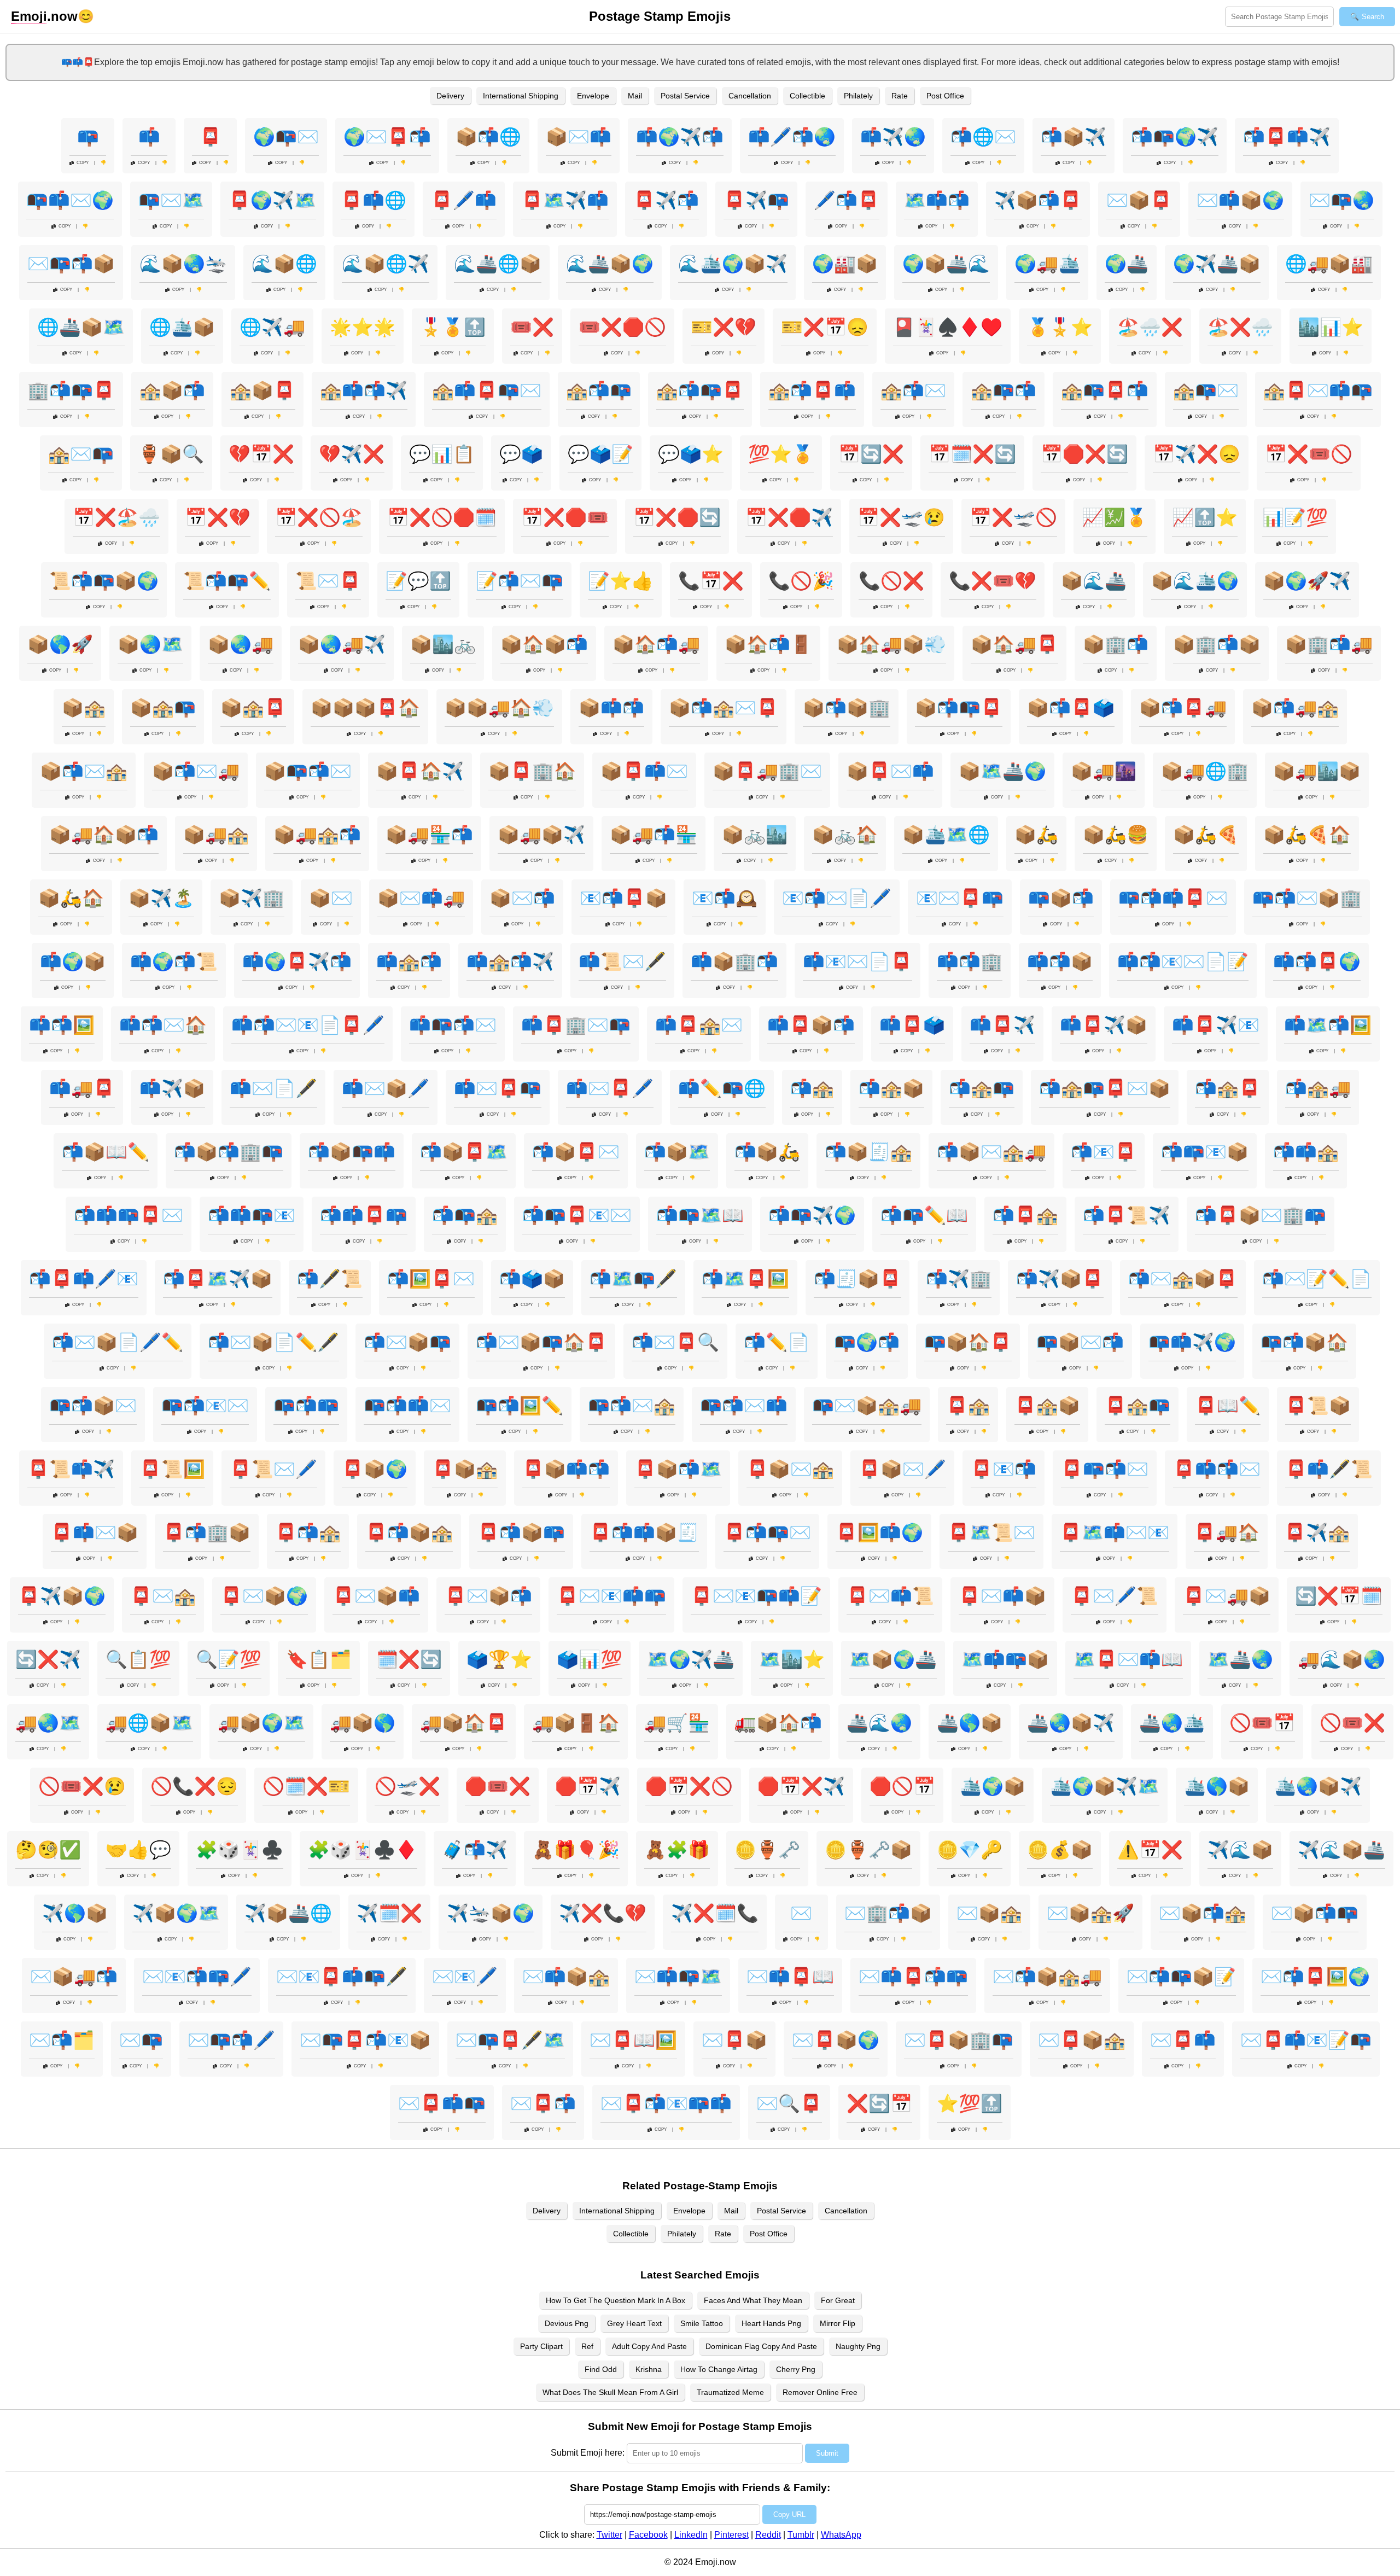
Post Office (945, 96)
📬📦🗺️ (677, 1152)
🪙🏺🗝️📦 (868, 1850)
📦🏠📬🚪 (768, 644)
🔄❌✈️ (48, 1659)
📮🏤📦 (1047, 1406)
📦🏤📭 (163, 708)
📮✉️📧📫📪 (611, 1596)
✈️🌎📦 (75, 1913)
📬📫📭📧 (252, 1215)
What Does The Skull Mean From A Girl (610, 2392)
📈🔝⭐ (1205, 517)
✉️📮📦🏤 (1082, 2040)
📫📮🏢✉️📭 (576, 1025)
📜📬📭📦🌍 (104, 581)
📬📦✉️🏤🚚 (991, 1152)
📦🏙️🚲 (443, 644)
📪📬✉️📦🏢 (1307, 898)
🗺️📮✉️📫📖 (1128, 1659)
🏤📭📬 (1004, 391)
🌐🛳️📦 (182, 327)
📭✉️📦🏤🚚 (867, 1406)
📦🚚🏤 (216, 835)
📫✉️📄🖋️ (273, 1088)
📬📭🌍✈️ (1175, 137)
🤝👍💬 (138, 1850)
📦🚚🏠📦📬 (104, 835)
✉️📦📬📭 (1315, 1913)
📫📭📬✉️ (453, 1025)
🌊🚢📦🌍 (610, 264)
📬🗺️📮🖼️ (745, 1279)
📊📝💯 (1295, 517)
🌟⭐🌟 (363, 327)
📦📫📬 (611, 708)
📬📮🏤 (1025, 1215)
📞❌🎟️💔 (993, 581)
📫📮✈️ (1002, 1025)
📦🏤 (84, 708)
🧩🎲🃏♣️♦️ (363, 1850)
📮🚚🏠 (1227, 1532)
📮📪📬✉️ (1105, 1469)
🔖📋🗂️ (319, 1659)
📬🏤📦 (891, 1088)
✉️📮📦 (734, 2040)
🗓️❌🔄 (409, 1659)
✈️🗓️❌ (389, 1913)
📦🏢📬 (1116, 644)
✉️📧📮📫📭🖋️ (342, 1977)
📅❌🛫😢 (901, 517)
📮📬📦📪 (521, 1532)
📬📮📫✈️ (1287, 137)
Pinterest (731, 2535)
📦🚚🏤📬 (317, 835)
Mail (635, 96)
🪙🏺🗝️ (767, 1850)
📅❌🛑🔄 (677, 517)
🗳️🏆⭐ (499, 1659)
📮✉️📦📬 (488, 1596)
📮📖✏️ (1228, 1406)
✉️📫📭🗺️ (678, 1977)
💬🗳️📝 (600, 454)
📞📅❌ (711, 581)
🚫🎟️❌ (1352, 1723)
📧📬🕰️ (725, 898)
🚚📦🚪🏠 (576, 1723)
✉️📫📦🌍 (1240, 200)
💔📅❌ (261, 454)
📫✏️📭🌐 (722, 1088)
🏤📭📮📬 (1105, 391)
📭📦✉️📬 (1080, 1342)
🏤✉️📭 (81, 454)
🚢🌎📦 (970, 1723)
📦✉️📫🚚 (421, 898)
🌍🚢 (1127, 264)
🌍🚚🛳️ (1047, 264)
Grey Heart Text (634, 2323)
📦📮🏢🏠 (532, 771)
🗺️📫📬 (937, 200)
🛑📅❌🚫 (689, 1786)
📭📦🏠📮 (968, 1342)
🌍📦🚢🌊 (946, 264)
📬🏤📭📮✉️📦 (1105, 1088)
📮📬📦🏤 (409, 1532)
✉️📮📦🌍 (836, 2040)
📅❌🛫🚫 (1013, 517)
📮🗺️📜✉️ (991, 1532)
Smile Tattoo (702, 2323)
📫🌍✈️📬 (680, 137)
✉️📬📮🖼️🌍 (1315, 1977)
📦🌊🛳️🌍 (1195, 581)
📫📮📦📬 (811, 1025)
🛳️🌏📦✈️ (1318, 1786)
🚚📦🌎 (363, 1723)
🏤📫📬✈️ (364, 391)
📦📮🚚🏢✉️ (767, 771)
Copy (83, 163)
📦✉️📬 (522, 898)
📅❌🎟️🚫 (1309, 454)
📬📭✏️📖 (924, 1215)
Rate (900, 96)
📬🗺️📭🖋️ (633, 1279)
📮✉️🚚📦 (1227, 1596)
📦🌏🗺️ (150, 644)
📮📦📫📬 (566, 1469)
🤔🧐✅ (48, 1850)
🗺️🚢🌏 (1240, 1659)
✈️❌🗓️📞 (715, 1913)
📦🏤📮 (253, 708)
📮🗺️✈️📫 (565, 200)
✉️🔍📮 (789, 2103)
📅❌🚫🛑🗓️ (442, 517)
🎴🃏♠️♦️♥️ (948, 327)
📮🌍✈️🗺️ (272, 200)
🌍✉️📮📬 (387, 137)
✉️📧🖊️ (465, 1977)
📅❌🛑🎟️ (565, 517)
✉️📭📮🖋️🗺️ (510, 2040)
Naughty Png (858, 2346)
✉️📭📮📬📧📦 (365, 2040)
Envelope (593, 96)
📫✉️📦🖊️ (386, 1088)
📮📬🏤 (308, 1532)
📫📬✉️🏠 (163, 1025)
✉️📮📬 (543, 2103)
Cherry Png (796, 2369)
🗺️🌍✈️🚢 (691, 1659)
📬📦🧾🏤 (868, 1152)
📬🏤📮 (1228, 1088)
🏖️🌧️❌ (1150, 327)
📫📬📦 (1060, 961)
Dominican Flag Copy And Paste (761, 2346)
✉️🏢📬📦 (888, 1913)
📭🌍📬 (867, 1342)
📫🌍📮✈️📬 (297, 961)
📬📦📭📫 (352, 1152)
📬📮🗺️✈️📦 (218, 1279)
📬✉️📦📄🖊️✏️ (118, 1342)
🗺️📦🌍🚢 (893, 1659)
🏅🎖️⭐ (1060, 327)
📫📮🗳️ (912, 1025)
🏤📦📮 (262, 391)
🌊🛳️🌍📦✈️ (733, 264)
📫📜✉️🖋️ (622, 961)
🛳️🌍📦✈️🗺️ (1105, 1786)
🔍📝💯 (229, 1659)
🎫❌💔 (724, 327)
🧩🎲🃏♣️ (240, 1850)
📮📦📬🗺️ (678, 1469)
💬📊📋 (442, 454)
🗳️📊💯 (590, 1659)
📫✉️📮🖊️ (610, 1088)
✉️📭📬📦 (71, 264)
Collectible (807, 96)
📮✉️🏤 (163, 1596)
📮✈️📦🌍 (62, 1596)
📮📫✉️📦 (95, 1532)
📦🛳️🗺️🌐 (946, 835)
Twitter (609, 2535)
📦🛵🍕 (1206, 835)
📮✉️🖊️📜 (1115, 1596)
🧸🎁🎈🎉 (576, 1850)
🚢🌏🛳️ (1172, 1723)
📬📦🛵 (767, 1152)
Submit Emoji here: (588, 2453)
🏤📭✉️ (1206, 391)
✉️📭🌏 (1341, 200)
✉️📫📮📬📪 (913, 1977)
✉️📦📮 (1139, 200)
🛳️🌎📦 (1217, 1786)
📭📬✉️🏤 (632, 1406)
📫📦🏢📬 (734, 961)
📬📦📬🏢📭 (229, 1152)
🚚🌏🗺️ (48, 1723)
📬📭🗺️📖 (700, 1215)
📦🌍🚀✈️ (1307, 581)
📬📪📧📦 (1205, 1152)
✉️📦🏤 (989, 1913)
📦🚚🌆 (1104, 771)
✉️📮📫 (1183, 2040)
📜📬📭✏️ (227, 581)
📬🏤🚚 (1318, 1088)
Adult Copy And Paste (649, 2346)
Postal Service (685, 96)
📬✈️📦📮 (1060, 1279)
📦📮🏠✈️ (420, 771)
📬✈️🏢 (959, 1279)
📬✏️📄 (777, 1342)
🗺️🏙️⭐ (792, 1659)
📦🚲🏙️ (755, 835)
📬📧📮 (1104, 1152)
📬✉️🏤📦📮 (1183, 1279)
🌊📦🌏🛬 (183, 264)
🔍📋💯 (138, 1659)
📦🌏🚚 (241, 644)
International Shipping (521, 96)
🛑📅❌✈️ (801, 1786)
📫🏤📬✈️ (510, 961)
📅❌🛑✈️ (789, 517)
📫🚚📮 (82, 1088)
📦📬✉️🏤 (84, 771)
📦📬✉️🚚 (196, 771)
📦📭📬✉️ (308, 771)
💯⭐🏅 (781, 454)
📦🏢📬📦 (1217, 644)
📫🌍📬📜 (174, 961)
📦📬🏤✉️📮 (724, 708)
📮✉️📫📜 (890, 1596)
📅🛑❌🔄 (1084, 454)
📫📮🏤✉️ (699, 1025)
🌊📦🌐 (284, 264)
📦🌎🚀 (60, 644)
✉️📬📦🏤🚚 (1047, 1977)
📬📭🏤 (465, 1215)
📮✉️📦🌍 (264, 1596)
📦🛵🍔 (1116, 835)
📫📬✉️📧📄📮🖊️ (308, 1025)
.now (44, 16)
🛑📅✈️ (588, 1786)
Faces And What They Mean (753, 2300)
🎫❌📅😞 (825, 327)
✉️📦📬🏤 (1203, 1913)
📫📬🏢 (970, 961)
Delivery (450, 96)
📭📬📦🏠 (1304, 1342)
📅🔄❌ (871, 454)
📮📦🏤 (465, 1469)
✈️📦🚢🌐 (288, 1913)
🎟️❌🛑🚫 (622, 327)
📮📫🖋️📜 (1329, 1469)
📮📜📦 (1318, 1406)
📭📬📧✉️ (205, 1406)
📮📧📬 (1004, 1469)
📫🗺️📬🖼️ (1328, 1025)
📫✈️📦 (172, 1088)
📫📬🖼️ (62, 1025)
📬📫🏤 (1306, 1152)
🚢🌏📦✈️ (1071, 1723)
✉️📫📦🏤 (566, 1977)
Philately (858, 96)
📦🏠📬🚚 (656, 644)
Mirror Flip (838, 2323)
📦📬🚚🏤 (1295, 708)
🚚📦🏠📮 (464, 1723)
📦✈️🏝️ (161, 898)
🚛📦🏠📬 (778, 1723)
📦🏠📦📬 (544, 644)
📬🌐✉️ (983, 137)
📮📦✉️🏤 (790, 1469)
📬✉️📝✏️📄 (1317, 1279)
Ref (587, 2346)
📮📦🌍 (375, 1469)
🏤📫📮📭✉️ (487, 391)
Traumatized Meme (730, 2392)
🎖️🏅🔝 (453, 327)
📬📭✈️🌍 (812, 1215)
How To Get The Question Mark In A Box (616, 2300)
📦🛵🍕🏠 (1307, 835)
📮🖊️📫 (464, 200)
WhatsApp (841, 2535)
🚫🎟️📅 (1262, 1723)
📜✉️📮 (328, 581)
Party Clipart (541, 2346)
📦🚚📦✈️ (541, 835)
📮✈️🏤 (1317, 1532)
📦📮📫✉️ (644, 771)
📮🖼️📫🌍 (879, 1532)
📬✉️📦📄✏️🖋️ (273, 1342)
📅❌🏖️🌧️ (116, 517)
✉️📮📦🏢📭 (959, 2040)
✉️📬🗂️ (62, 2040)
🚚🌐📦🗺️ (149, 1723)
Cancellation (750, 96)
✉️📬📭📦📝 (1181, 1977)
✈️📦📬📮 (1038, 200)
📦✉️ (331, 898)
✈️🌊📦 (1240, 1850)
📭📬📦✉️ (93, 1406)
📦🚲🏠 (845, 835)
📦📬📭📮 (959, 708)
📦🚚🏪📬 (429, 835)
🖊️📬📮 (847, 200)
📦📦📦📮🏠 (365, 708)
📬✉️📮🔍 (675, 1342)
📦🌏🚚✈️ (342, 644)
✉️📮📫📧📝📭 (1306, 2040)
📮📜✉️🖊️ (273, 1469)
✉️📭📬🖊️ (231, 2040)
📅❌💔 (218, 517)
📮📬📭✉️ (767, 1532)
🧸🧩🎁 (677, 1850)
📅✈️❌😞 (1197, 454)
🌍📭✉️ (286, 137)
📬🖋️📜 (330, 1279)
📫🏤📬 (409, 961)
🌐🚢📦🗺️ (81, 327)
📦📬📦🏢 (847, 708)
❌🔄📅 (879, 2103)
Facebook (648, 2535)
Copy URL (789, 2514)
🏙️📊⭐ (1331, 327)
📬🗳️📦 (532, 1279)
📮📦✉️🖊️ (902, 1469)
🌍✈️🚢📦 (1217, 264)
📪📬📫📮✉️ (1173, 898)
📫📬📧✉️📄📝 (1183, 961)
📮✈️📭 (756, 200)
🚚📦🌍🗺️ (261, 1723)
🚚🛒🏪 (677, 1723)
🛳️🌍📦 (993, 1786)
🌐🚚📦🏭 (1329, 264)
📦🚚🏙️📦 (1317, 771)
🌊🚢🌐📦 (498, 264)
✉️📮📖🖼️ (633, 2040)
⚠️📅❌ (1150, 1850)
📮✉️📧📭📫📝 (756, 1596)
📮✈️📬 (666, 200)
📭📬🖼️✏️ (520, 1406)
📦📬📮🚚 (1183, 708)
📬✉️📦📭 (407, 1342)
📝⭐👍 (621, 581)
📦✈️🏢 (252, 898)
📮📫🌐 (374, 200)
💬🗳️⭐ (691, 454)
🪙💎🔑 (970, 1850)
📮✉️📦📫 (376, 1596)
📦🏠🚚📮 (1014, 644)
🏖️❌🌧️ (1240, 327)
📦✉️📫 (579, 137)
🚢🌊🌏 (879, 1723)
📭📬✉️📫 (744, 1406)
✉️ (801, 1913)
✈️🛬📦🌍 (491, 1913)
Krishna (649, 2369)
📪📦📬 (1061, 898)
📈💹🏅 (1115, 517)
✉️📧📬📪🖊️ (197, 1977)
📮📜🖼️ (172, 1469)
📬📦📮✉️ (576, 1152)
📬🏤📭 (982, 1088)
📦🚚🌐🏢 (1205, 771)
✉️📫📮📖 (790, 1977)
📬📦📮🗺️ (464, 1152)
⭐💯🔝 (970, 2103)
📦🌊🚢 (1094, 581)
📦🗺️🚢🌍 (1002, 771)
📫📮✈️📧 (1216, 1025)
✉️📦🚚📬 (74, 1977)
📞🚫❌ (891, 581)
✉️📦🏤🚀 (1090, 1913)
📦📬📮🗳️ (1071, 708)
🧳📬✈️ (475, 1850)
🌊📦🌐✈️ (386, 264)
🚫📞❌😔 (194, 1786)
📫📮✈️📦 (1104, 1025)
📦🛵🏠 (71, 898)
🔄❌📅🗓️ (1339, 1596)
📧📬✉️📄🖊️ (837, 898)
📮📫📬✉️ (1217, 1469)
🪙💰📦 (1060, 1850)
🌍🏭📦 (845, 264)
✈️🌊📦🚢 (1341, 1850)
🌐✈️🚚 (272, 327)
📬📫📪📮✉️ (129, 1215)
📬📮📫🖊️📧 (84, 1279)
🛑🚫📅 (902, 1786)
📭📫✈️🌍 (1192, 1342)
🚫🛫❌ (407, 1786)
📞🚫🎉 (801, 581)
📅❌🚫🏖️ (319, 517)
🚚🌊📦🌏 (1341, 1659)
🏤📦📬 (172, 391)
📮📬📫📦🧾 (644, 1532)
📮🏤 (968, 1406)
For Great (838, 2300)
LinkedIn (691, 2535)
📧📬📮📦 (623, 898)
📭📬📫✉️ (407, 1406)
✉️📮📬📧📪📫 (666, 2103)
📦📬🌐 (488, 137)
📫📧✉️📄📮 (857, 961)
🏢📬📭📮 (71, 391)
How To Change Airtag (719, 2369)
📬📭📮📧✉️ (577, 1215)
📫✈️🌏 (893, 137)
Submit (827, 2453)
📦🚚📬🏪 (654, 835)
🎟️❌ (532, 327)
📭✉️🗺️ (171, 200)
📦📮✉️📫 (890, 771)
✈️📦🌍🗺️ (176, 1913)
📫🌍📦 (73, 961)
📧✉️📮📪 (960, 898)
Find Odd (601, 2369)
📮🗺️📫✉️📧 (1115, 1532)
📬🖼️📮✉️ (431, 1279)
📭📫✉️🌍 (70, 200)
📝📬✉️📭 (520, 581)
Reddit (768, 2535)
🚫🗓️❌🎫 (306, 1786)
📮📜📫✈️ (71, 1469)
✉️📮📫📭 (442, 2103)
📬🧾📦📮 (857, 1279)
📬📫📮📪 (364, 1215)
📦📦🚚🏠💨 (499, 708)
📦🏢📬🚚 (1329, 644)
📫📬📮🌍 (1317, 961)
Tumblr (801, 2535)
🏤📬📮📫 (812, 391)
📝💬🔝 (418, 581)
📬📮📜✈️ (1127, 1215)
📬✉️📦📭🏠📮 (541, 1342)
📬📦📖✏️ (106, 1152)
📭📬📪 (306, 1406)
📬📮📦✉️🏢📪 (1261, 1215)
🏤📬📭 (599, 391)
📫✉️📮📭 (498, 1088)
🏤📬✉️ (913, 391)
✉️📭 (141, 2040)
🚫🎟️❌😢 (82, 1786)
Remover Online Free (820, 2392)
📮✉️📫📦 (1002, 1596)
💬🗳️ (521, 454)
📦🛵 (1036, 835)
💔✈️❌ (352, 454)
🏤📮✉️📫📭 (1318, 391)
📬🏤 (812, 1088)
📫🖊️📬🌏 (792, 137)
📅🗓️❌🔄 (972, 454)
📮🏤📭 (1137, 1406)
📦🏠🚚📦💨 (891, 644)
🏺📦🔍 (171, 454)
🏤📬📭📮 (700, 391)
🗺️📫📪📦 (1005, 1659)
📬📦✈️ (1074, 137)
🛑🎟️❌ (498, 1786)
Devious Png (567, 2323)
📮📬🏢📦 (207, 1532)
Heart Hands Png (771, 2323)
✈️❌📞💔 (603, 1913)
